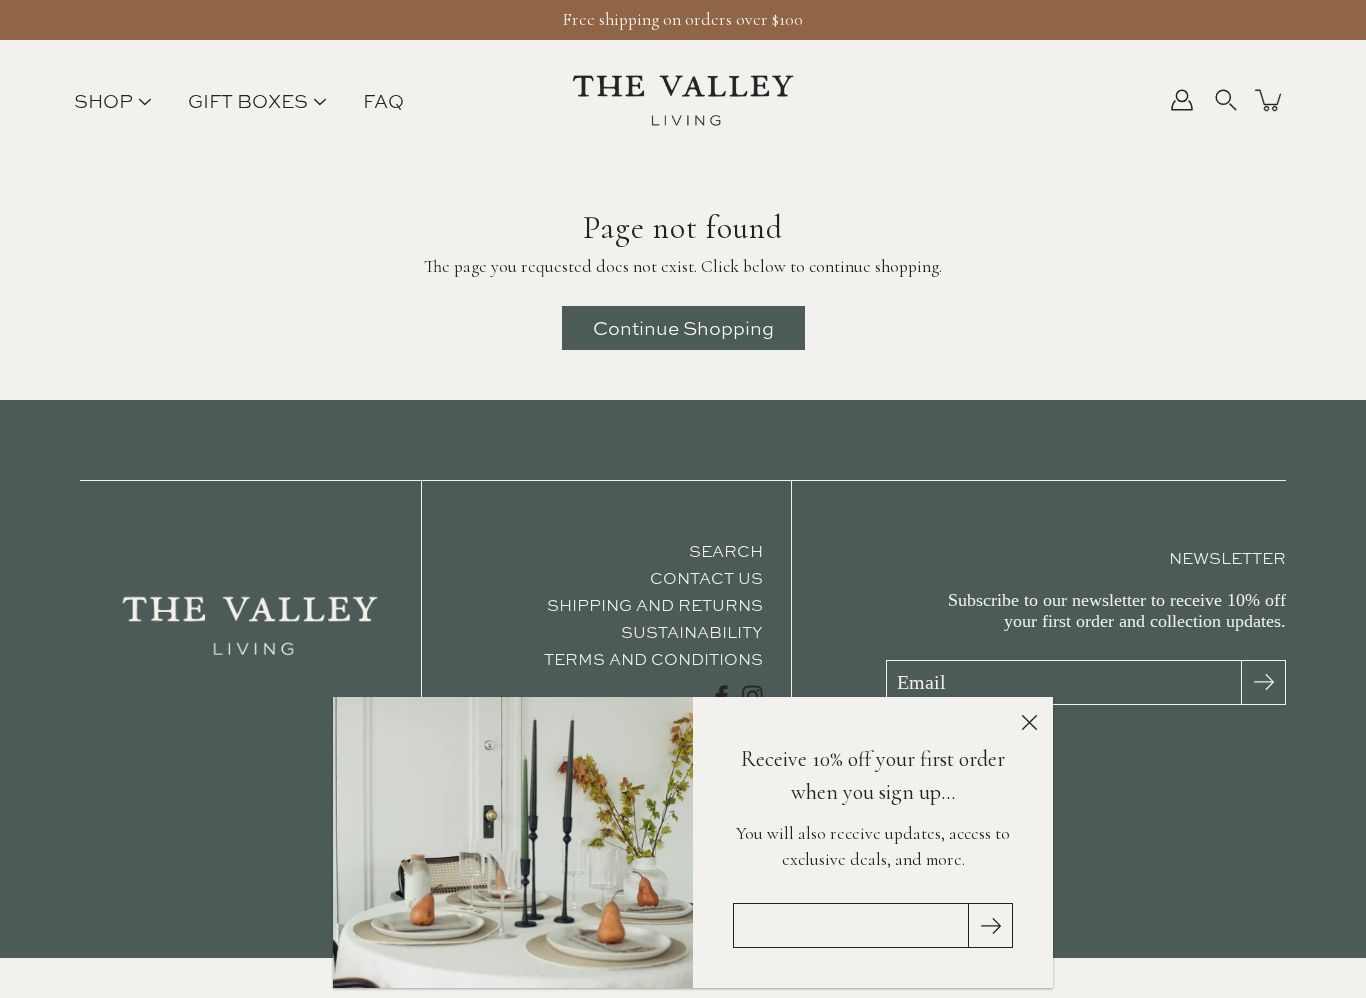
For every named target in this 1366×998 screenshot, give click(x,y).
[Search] (1226, 100)
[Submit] (1263, 682)
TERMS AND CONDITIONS (653, 659)
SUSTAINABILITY (692, 632)
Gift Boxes (248, 101)
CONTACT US (706, 578)
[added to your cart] (1270, 100)
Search (726, 551)
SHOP (103, 101)
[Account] (1182, 100)
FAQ (383, 101)
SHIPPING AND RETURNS (655, 605)
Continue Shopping (683, 328)
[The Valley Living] (683, 100)
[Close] (1029, 721)
